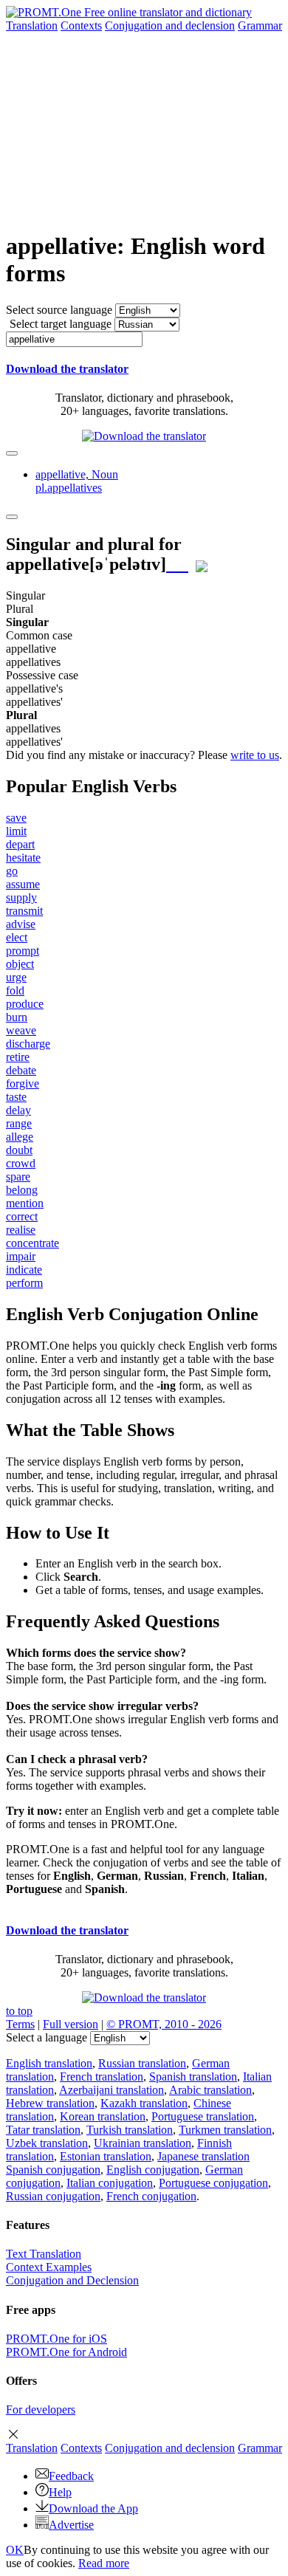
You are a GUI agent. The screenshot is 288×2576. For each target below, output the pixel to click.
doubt (19, 1150)
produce (25, 1004)
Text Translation (44, 2254)
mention (25, 1203)
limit (16, 831)
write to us (255, 755)
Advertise (71, 2525)
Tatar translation (43, 2130)
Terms (20, 2024)
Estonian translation (106, 2156)
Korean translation (103, 2116)
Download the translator (67, 369)
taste (16, 1097)
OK (15, 2550)
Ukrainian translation (143, 2143)
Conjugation (170, 25)
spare (18, 1177)
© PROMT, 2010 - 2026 (164, 2024)
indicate (24, 1270)
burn (17, 1017)
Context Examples (49, 2267)
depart (20, 844)
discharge (28, 1044)
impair (21, 1256)
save (16, 818)
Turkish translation (130, 2130)
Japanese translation (203, 2156)
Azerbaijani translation (112, 2090)
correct (22, 1216)
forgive (23, 1083)
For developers (41, 2410)
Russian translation (142, 2063)
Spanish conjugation (53, 2170)
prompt (23, 951)
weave (21, 1030)
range (19, 1123)
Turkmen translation (225, 2130)
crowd (21, 1163)
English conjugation (153, 2170)
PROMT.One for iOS (56, 2339)
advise (21, 924)
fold (15, 990)
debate (21, 1070)
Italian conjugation (110, 2183)
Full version (71, 2024)
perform (24, 1283)
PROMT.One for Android (66, 2352)
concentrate (32, 1243)
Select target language (61, 324)
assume (23, 884)
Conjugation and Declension (72, 2280)
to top (19, 2011)
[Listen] (177, 564)
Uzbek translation (47, 2143)
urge (16, 977)
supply (21, 897)
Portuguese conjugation (213, 2183)
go (12, 871)
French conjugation (151, 2196)
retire (18, 1057)
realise (21, 1230)
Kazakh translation (144, 2103)
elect (17, 937)
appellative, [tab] (77, 481)
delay (18, 1110)
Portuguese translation (203, 2116)
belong (22, 1190)
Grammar (260, 25)
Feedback (71, 2476)
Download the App (93, 2508)
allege (20, 1137)
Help (60, 2492)
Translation (32, 25)
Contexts (81, 25)
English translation (49, 2063)
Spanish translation (193, 2077)
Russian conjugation (53, 2196)
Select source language (59, 310)
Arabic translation (210, 2090)
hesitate (23, 858)
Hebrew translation (50, 2103)
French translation (102, 2077)
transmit (24, 911)
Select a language (47, 2037)
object (20, 964)
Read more (104, 2563)
